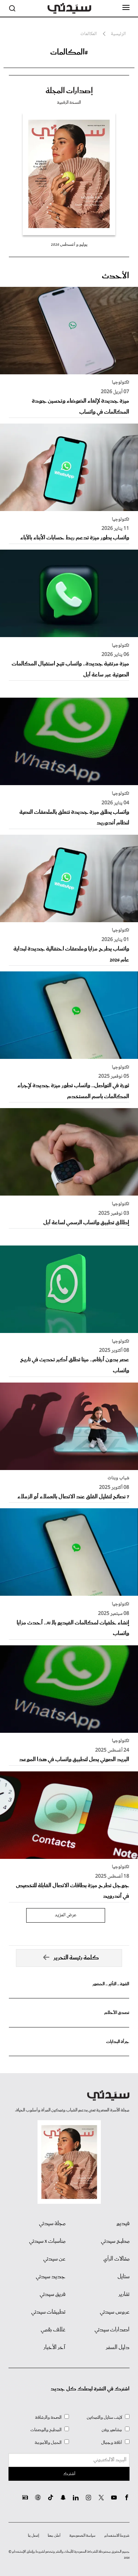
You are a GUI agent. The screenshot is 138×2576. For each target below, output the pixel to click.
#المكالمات (69, 52)
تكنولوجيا (120, 382)
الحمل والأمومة (48, 2443)
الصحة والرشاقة (48, 2418)
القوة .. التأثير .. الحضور (111, 1984)
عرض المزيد (66, 1915)
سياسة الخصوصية (82, 2536)
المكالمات (88, 34)
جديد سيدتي (51, 2277)
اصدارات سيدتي (112, 2330)
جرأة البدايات (118, 2042)
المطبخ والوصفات (46, 2430)
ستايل (123, 2277)
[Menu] (126, 8)
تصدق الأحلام (117, 2013)
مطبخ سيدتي (115, 2241)
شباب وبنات (118, 1478)
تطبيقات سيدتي (48, 2312)
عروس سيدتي (115, 2312)
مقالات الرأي (116, 2259)
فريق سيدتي (53, 2294)
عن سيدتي (54, 2259)
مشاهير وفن (112, 2430)
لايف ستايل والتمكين (104, 2418)
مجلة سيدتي (52, 2224)
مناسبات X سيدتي (47, 2241)
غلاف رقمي (53, 2330)
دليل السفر (118, 2348)
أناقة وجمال (112, 2443)
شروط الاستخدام (117, 2536)
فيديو (123, 2224)
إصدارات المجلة (69, 91)
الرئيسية (118, 34)
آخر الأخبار (54, 2348)
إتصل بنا (33, 2536)
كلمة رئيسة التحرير (76, 1958)
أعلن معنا (54, 2536)
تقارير (124, 2294)
